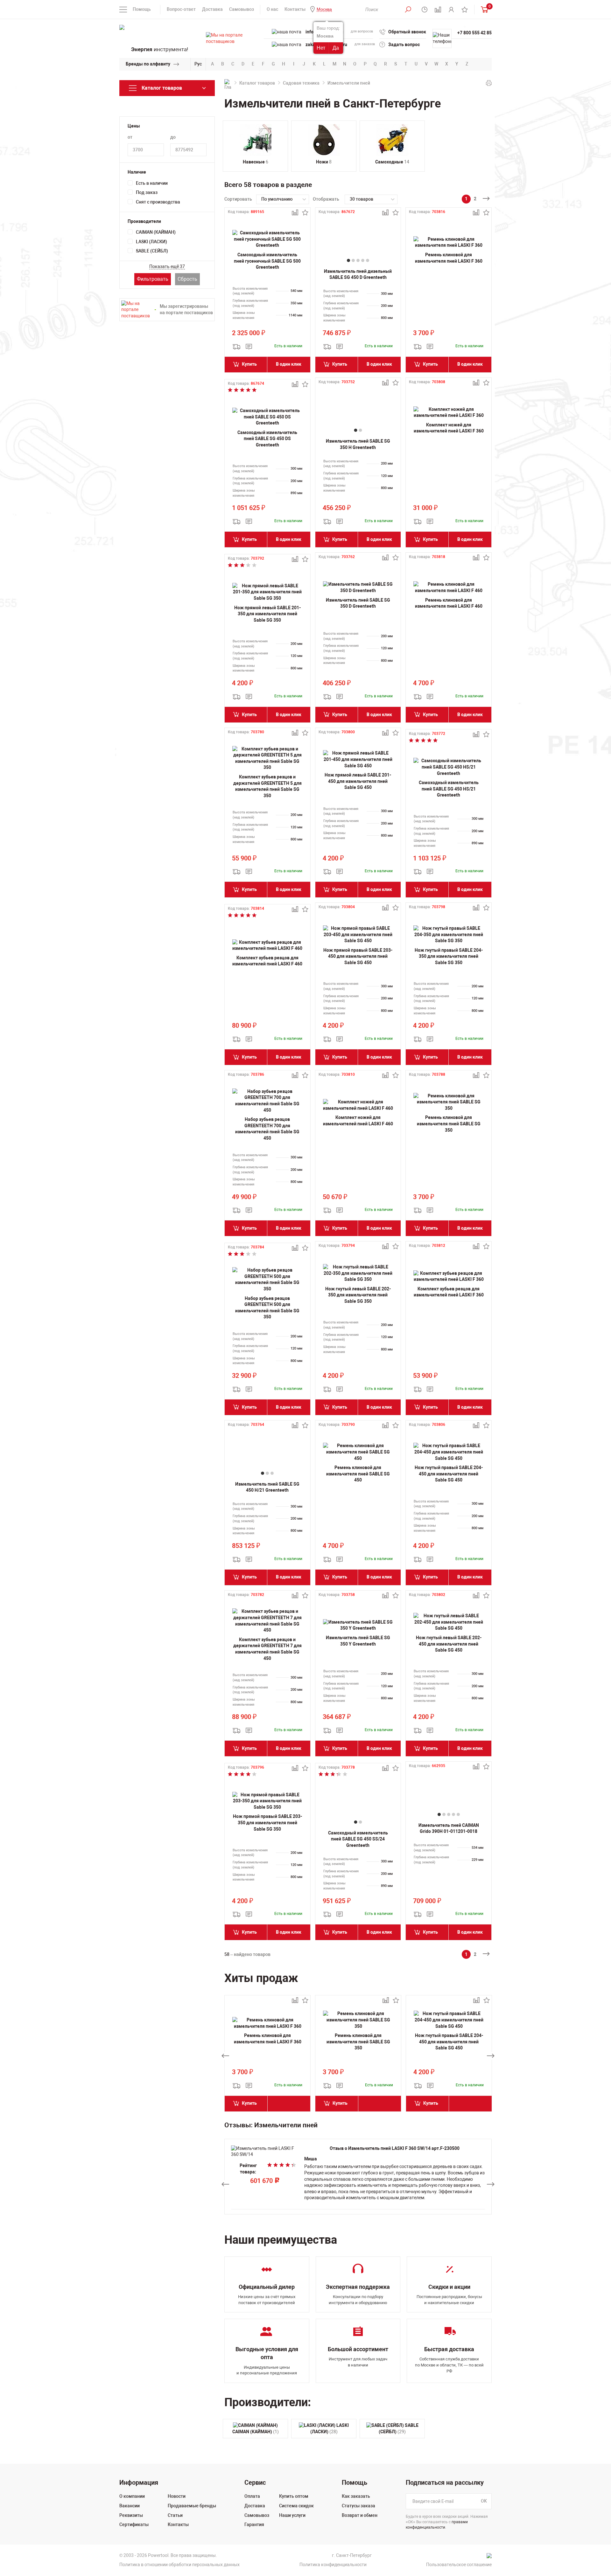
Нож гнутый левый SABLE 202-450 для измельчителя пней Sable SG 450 (449, 1644)
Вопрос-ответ (181, 9)
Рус (198, 64)
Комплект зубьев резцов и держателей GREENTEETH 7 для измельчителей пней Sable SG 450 (267, 1649)
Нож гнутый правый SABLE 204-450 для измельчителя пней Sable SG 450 (449, 1474)
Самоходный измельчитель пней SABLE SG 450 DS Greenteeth (267, 439)
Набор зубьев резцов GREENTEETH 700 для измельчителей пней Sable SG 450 (267, 1129)
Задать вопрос (404, 45)
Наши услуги (292, 2515)
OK (484, 2501)
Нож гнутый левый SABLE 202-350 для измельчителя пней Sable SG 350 (358, 1295)
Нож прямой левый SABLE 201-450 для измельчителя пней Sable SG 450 (358, 781)
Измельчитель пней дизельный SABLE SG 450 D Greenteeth (358, 274)
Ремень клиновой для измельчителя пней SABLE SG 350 (449, 1124)
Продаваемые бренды (192, 2506)
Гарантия (254, 2524)
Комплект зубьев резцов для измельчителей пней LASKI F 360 (449, 1292)
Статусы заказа (358, 2506)
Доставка (212, 9)
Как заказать (356, 2496)
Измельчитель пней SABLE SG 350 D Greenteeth (358, 603)
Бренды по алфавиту (148, 64)
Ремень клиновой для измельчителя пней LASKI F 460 (449, 603)
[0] (483, 9)
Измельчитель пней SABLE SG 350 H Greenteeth (358, 444)
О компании (132, 2496)
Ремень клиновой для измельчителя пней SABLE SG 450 (358, 1474)
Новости (177, 2496)
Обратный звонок (407, 32)
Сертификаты (134, 2524)
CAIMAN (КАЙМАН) (156, 232)
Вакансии (130, 2506)
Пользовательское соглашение (459, 2565)
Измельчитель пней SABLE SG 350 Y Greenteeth (358, 1641)
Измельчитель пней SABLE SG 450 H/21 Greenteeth (267, 1487)
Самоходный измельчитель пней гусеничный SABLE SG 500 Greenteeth (267, 261)
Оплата (252, 2496)
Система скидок (296, 2506)
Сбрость (187, 279)
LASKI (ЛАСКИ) (151, 242)
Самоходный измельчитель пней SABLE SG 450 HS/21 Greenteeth (449, 789)
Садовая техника (301, 83)
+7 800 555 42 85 (474, 33)
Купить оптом (294, 2496)
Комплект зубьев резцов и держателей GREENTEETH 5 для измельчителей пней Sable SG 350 (267, 786)
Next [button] (491, 2056)
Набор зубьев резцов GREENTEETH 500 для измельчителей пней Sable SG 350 (267, 1308)
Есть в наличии (152, 183)
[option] (267, 2056)
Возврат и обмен (360, 2515)
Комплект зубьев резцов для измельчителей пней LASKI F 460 (267, 961)
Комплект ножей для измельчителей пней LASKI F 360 (449, 428)
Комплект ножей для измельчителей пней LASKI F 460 (358, 1121)
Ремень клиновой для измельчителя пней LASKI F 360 (449, 258)
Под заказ (147, 192)
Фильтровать (153, 279)
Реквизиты (131, 2515)
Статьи (175, 2515)
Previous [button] (225, 2056)
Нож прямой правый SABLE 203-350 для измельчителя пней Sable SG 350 (267, 1823)
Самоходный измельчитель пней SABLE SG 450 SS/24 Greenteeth (358, 1839)
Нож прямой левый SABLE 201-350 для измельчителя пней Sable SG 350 (267, 614)
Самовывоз (242, 9)
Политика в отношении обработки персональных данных (179, 2565)
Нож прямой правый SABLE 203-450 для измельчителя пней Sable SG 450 (358, 956)
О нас (272, 9)
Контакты (295, 9)
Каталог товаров (257, 83)
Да (336, 48)
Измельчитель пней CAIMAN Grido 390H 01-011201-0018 (449, 1828)
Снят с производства (158, 202)
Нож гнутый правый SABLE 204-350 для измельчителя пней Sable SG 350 (449, 956)
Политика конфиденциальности (333, 2565)
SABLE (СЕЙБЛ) (152, 251)
